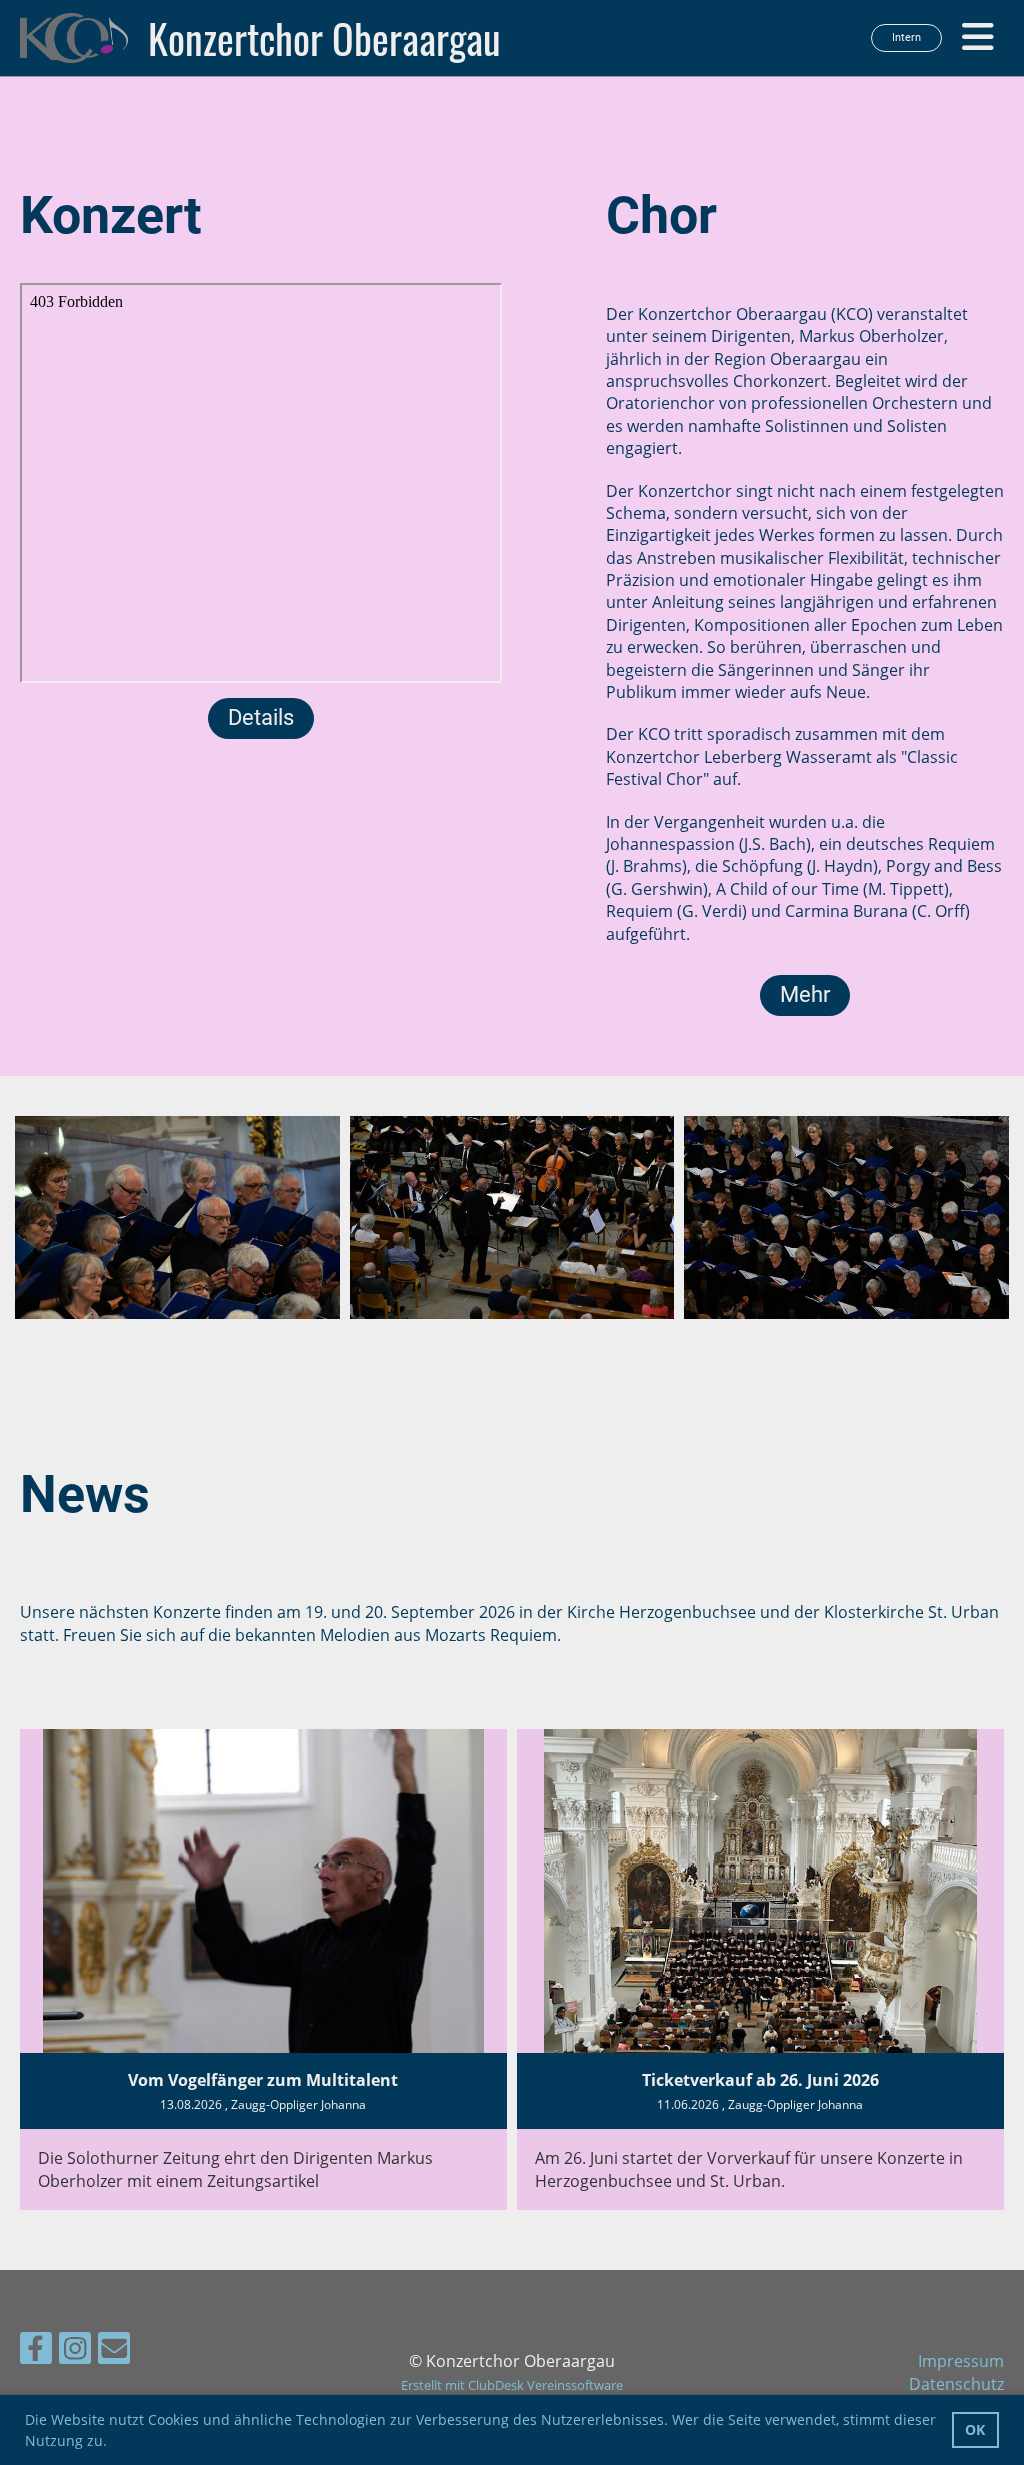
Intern (906, 37)
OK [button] (975, 2429)
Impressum (961, 2361)
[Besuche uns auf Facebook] (36, 2351)
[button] (114, 2443)
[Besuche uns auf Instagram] (75, 2351)
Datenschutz (956, 2384)
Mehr (805, 994)
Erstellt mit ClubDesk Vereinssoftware (512, 2385)
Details (261, 717)
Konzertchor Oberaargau (324, 38)
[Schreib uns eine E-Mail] (114, 2351)
